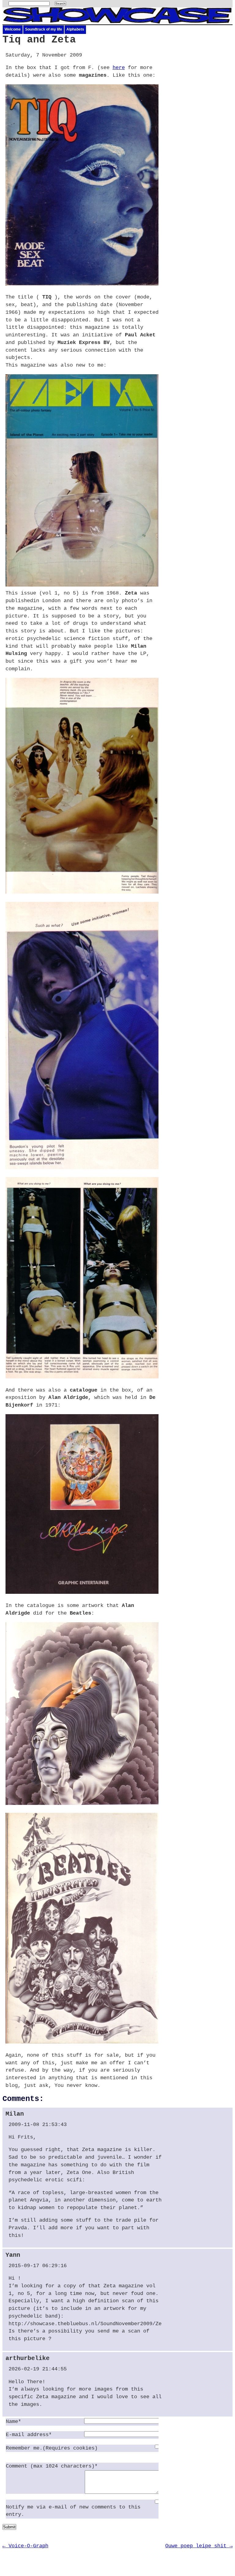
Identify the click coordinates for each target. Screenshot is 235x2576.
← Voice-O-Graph (25, 2546)
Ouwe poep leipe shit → (199, 2546)
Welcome (13, 29)
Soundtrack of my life (44, 29)
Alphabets (75, 29)
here (119, 68)
